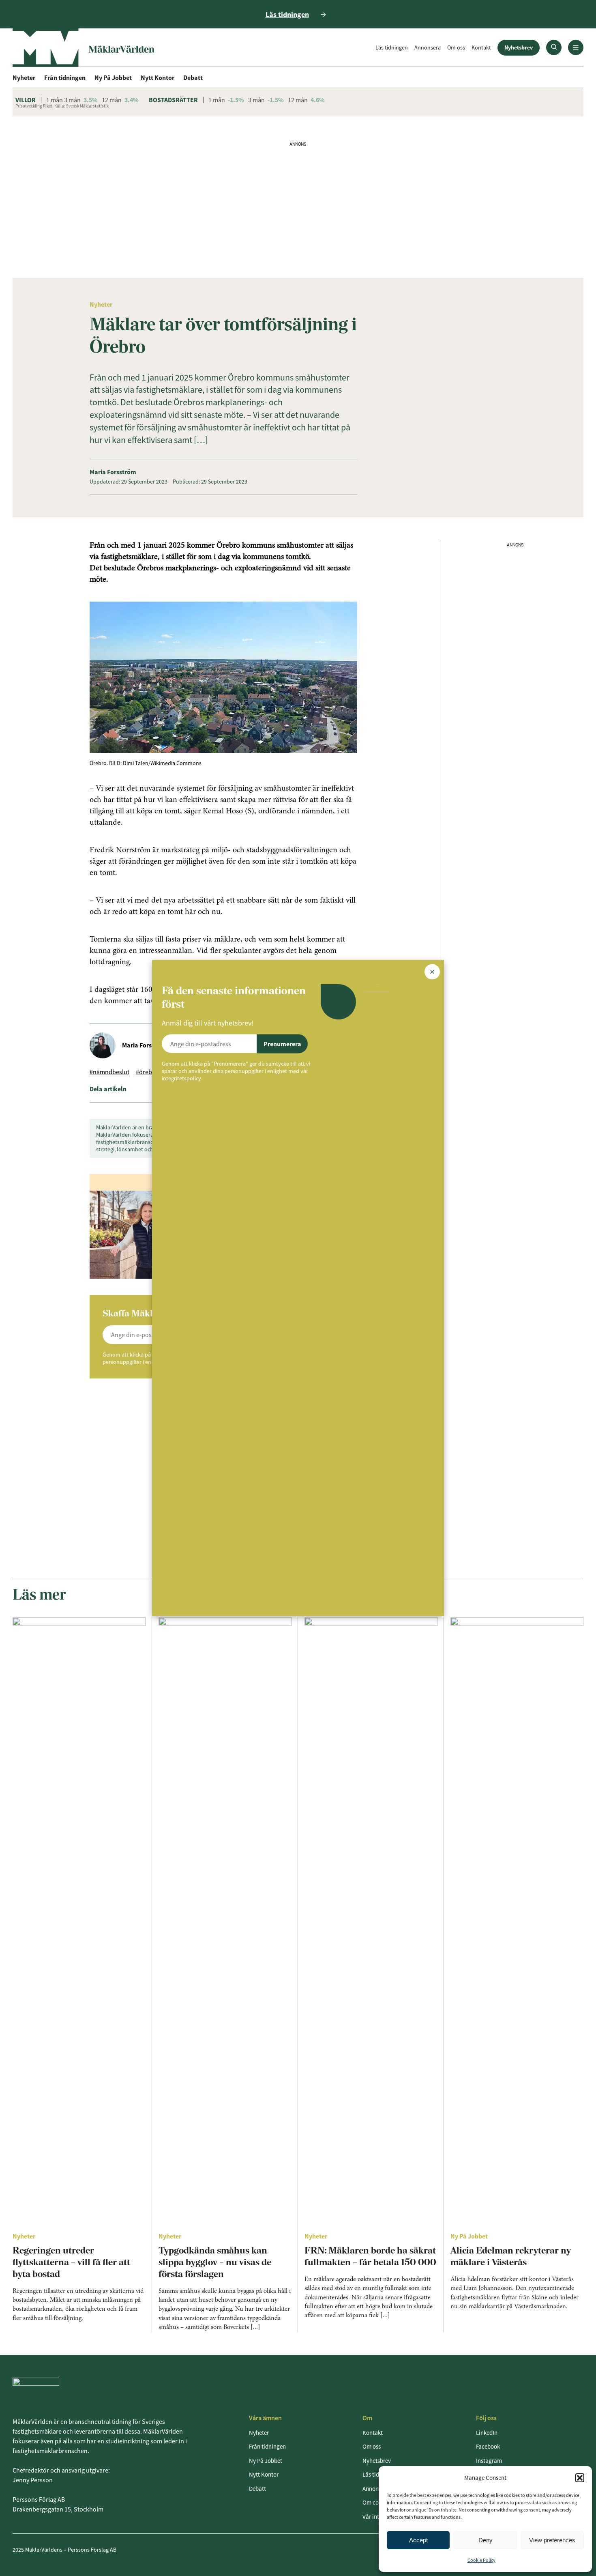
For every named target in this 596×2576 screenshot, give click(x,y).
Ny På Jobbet (113, 77)
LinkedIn (487, 2433)
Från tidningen (65, 77)
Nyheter (24, 77)
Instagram (489, 2461)
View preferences (552, 2540)
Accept (418, 2540)
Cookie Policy (481, 2560)
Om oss (456, 47)
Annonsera (428, 47)
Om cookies (377, 2502)
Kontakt (481, 47)
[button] (580, 2478)
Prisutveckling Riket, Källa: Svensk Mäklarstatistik (62, 106)
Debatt (193, 77)
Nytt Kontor (158, 77)
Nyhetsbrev (519, 47)
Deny (486, 2540)
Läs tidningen (392, 47)
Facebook (488, 2446)
